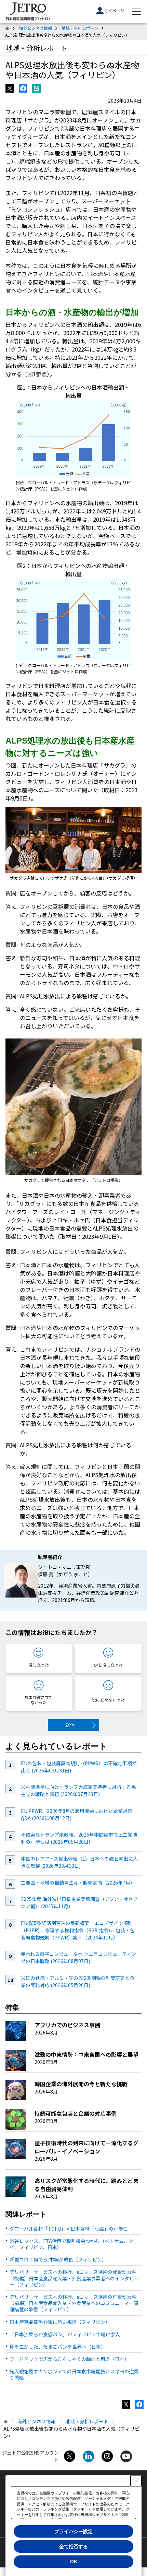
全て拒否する (73, 2547)
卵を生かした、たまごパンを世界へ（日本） (58, 2347)
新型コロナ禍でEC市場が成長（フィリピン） (58, 2259)
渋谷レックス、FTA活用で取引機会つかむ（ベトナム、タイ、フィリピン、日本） (71, 2244)
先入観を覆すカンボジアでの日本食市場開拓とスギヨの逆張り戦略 (74, 2374)
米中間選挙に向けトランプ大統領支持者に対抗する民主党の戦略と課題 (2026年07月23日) (78, 1790)
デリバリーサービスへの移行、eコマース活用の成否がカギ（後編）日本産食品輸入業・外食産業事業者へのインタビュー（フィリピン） (74, 2278)
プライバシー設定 (73, 2531)
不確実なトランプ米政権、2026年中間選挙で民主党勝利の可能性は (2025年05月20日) (79, 1838)
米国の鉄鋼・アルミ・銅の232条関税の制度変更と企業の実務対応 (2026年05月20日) (78, 1981)
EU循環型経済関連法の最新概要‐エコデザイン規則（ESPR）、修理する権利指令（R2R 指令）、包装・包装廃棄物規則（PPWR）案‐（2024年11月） (78, 1930)
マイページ (114, 10)
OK (74, 2562)
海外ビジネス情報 (36, 28)
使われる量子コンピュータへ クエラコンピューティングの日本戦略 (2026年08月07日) (78, 1957)
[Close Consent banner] (136, 2481)
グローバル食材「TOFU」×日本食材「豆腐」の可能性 (69, 2229)
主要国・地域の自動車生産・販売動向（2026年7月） (78, 1883)
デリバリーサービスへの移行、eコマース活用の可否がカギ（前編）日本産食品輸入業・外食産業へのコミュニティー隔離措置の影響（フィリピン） (74, 2303)
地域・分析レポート (80, 28)
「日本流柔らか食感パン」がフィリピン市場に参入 (65, 2334)
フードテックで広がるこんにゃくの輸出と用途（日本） (69, 2359)
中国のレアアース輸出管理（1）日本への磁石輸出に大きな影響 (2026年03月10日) (79, 1862)
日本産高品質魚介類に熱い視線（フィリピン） (60, 2322)
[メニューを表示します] (136, 12)
